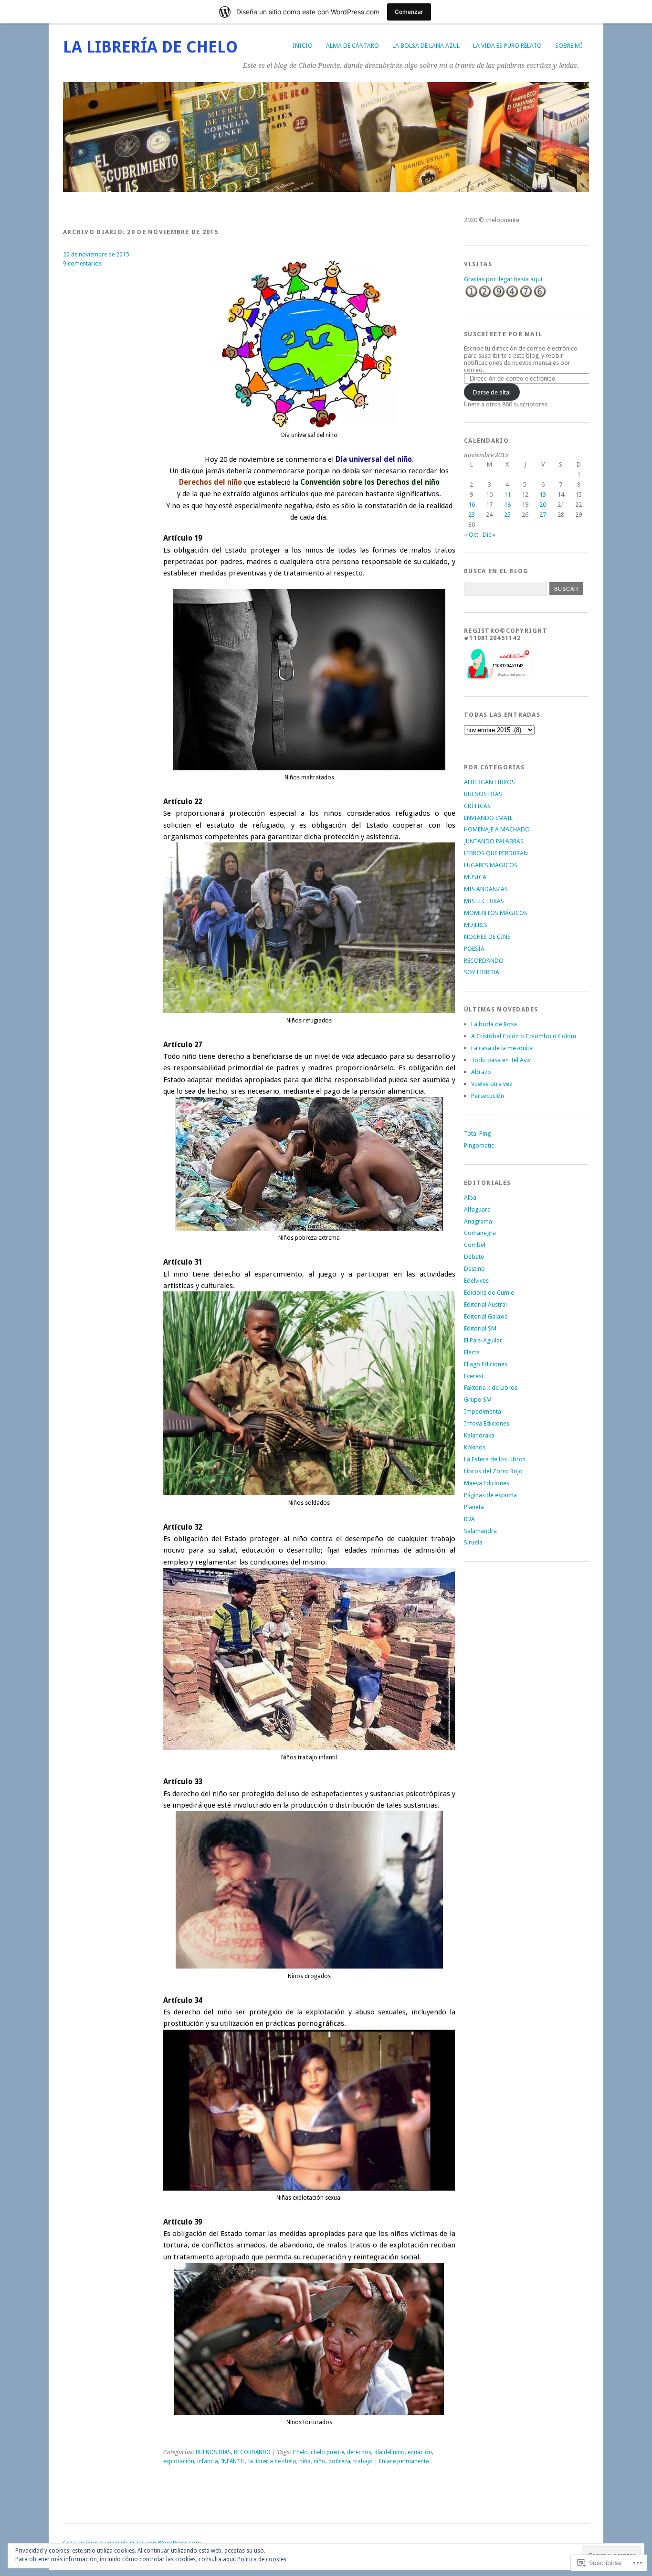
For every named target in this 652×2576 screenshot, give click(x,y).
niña (305, 2461)
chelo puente (327, 2452)
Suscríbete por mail (503, 334)
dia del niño (389, 2452)
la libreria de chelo (272, 2461)
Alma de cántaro (352, 46)
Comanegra (480, 1233)
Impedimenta (483, 1411)
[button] (309, 344)
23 (472, 515)
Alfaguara (477, 1209)
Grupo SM (478, 1400)
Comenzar (409, 12)
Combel (475, 1245)
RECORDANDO (252, 2452)
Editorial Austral (485, 1304)
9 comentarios (82, 264)
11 (507, 495)
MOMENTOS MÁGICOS (496, 913)
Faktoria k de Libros (491, 1388)
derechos (359, 2452)
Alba (470, 1198)
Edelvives (476, 1281)
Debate (474, 1257)
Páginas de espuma (490, 1495)
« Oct (471, 535)
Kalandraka (479, 1435)
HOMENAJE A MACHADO (497, 829)
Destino (474, 1269)
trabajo (363, 2461)
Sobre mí (569, 46)
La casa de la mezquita (502, 1048)
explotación (179, 2461)
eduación (420, 2452)
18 (507, 505)
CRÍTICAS (477, 806)
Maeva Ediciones (487, 1483)
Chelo (300, 2452)
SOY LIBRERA (482, 972)
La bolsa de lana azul (426, 46)
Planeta (474, 1507)
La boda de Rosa (494, 1024)
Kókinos (475, 1447)
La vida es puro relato (507, 46)
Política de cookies (262, 2559)
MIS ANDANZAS (486, 889)
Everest (474, 1376)
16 (472, 505)
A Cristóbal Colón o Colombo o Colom (524, 1036)
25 (507, 515)
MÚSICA (475, 877)
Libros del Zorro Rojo (493, 1471)
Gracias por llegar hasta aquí (503, 279)
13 (543, 495)
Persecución (488, 1096)
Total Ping (477, 1134)
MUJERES (476, 925)
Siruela (473, 1542)
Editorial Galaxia (486, 1316)
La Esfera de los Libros (495, 1459)
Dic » (489, 535)
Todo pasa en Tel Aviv (501, 1060)
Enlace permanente (404, 2461)
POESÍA (474, 949)
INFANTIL (233, 2461)
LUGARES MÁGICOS (491, 865)
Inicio (303, 46)
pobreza (339, 2461)
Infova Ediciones (487, 1423)
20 (543, 505)
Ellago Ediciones (486, 1364)
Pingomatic (479, 1145)
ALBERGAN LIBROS (489, 782)
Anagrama (478, 1221)
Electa (472, 1352)
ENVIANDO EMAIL (488, 818)
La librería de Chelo (150, 47)
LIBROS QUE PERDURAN (496, 853)
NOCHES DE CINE (487, 937)
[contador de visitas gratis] (505, 296)
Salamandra (480, 1531)
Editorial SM (480, 1328)
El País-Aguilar (483, 1340)
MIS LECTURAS (484, 901)
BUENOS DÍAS (213, 2452)
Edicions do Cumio (489, 1293)
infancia (208, 2461)
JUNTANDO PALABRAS (494, 841)
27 (543, 515)
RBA (469, 1519)
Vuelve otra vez (492, 1084)
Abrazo (481, 1072)
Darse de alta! (492, 392)
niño (320, 2461)
